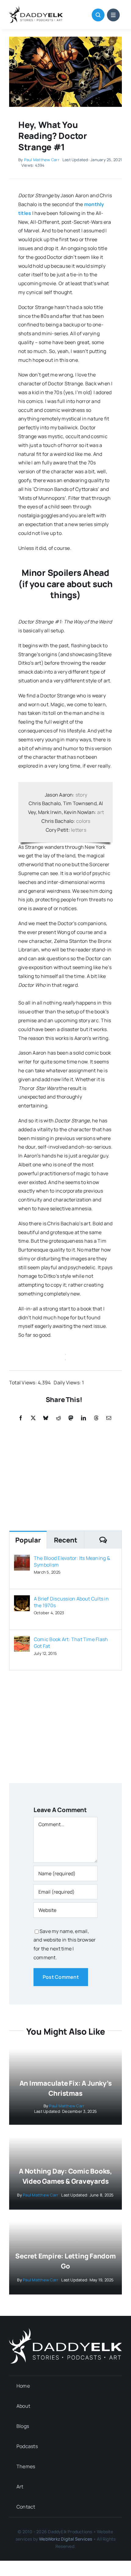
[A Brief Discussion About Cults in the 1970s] (22, 1600)
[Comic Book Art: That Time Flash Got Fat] (22, 1640)
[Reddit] (58, 1418)
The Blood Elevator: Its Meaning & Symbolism (72, 1561)
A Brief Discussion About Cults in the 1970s (71, 1602)
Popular (28, 1540)
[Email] (109, 1418)
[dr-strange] (65, 39)
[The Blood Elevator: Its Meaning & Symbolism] (22, 1559)
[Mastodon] (71, 1418)
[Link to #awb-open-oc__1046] (98, 15)
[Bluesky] (46, 1418)
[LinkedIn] (83, 1418)
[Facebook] (21, 1418)
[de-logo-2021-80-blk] (36, 9)
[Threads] (96, 1418)
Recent (66, 1540)
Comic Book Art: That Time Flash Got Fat (71, 1643)
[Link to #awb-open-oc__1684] (113, 15)
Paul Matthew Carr (42, 160)
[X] (33, 1418)
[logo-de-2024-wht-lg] (65, 2331)
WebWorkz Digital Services (65, 2539)
